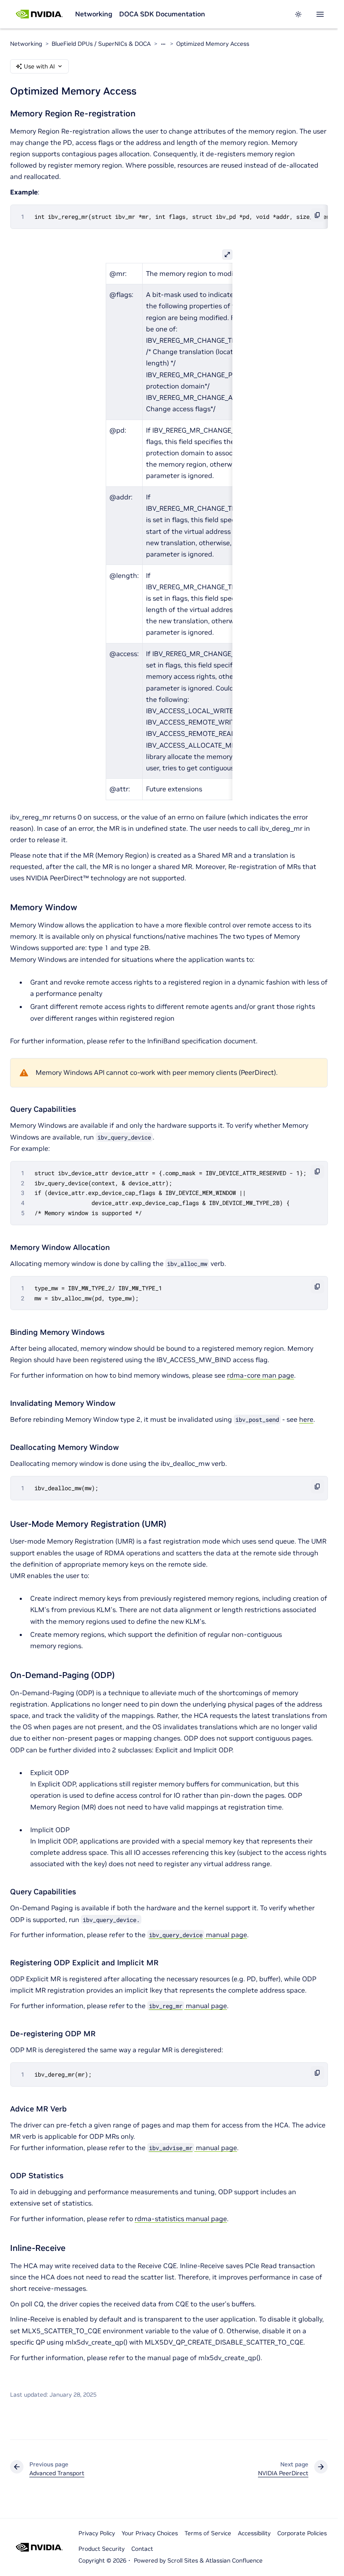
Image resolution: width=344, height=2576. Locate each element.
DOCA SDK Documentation (162, 14)
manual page (198, 1935)
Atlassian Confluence (234, 2560)
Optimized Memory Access (213, 44)
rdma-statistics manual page (181, 2219)
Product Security (102, 2549)
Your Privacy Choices (150, 2533)
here (306, 1419)
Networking (94, 14)
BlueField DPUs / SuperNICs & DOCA (101, 44)
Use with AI (39, 66)
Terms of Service (208, 2533)
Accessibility (254, 2533)
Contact (142, 2549)
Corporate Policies (302, 2533)
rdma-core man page (261, 1375)
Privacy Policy (97, 2533)
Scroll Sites (183, 2560)
